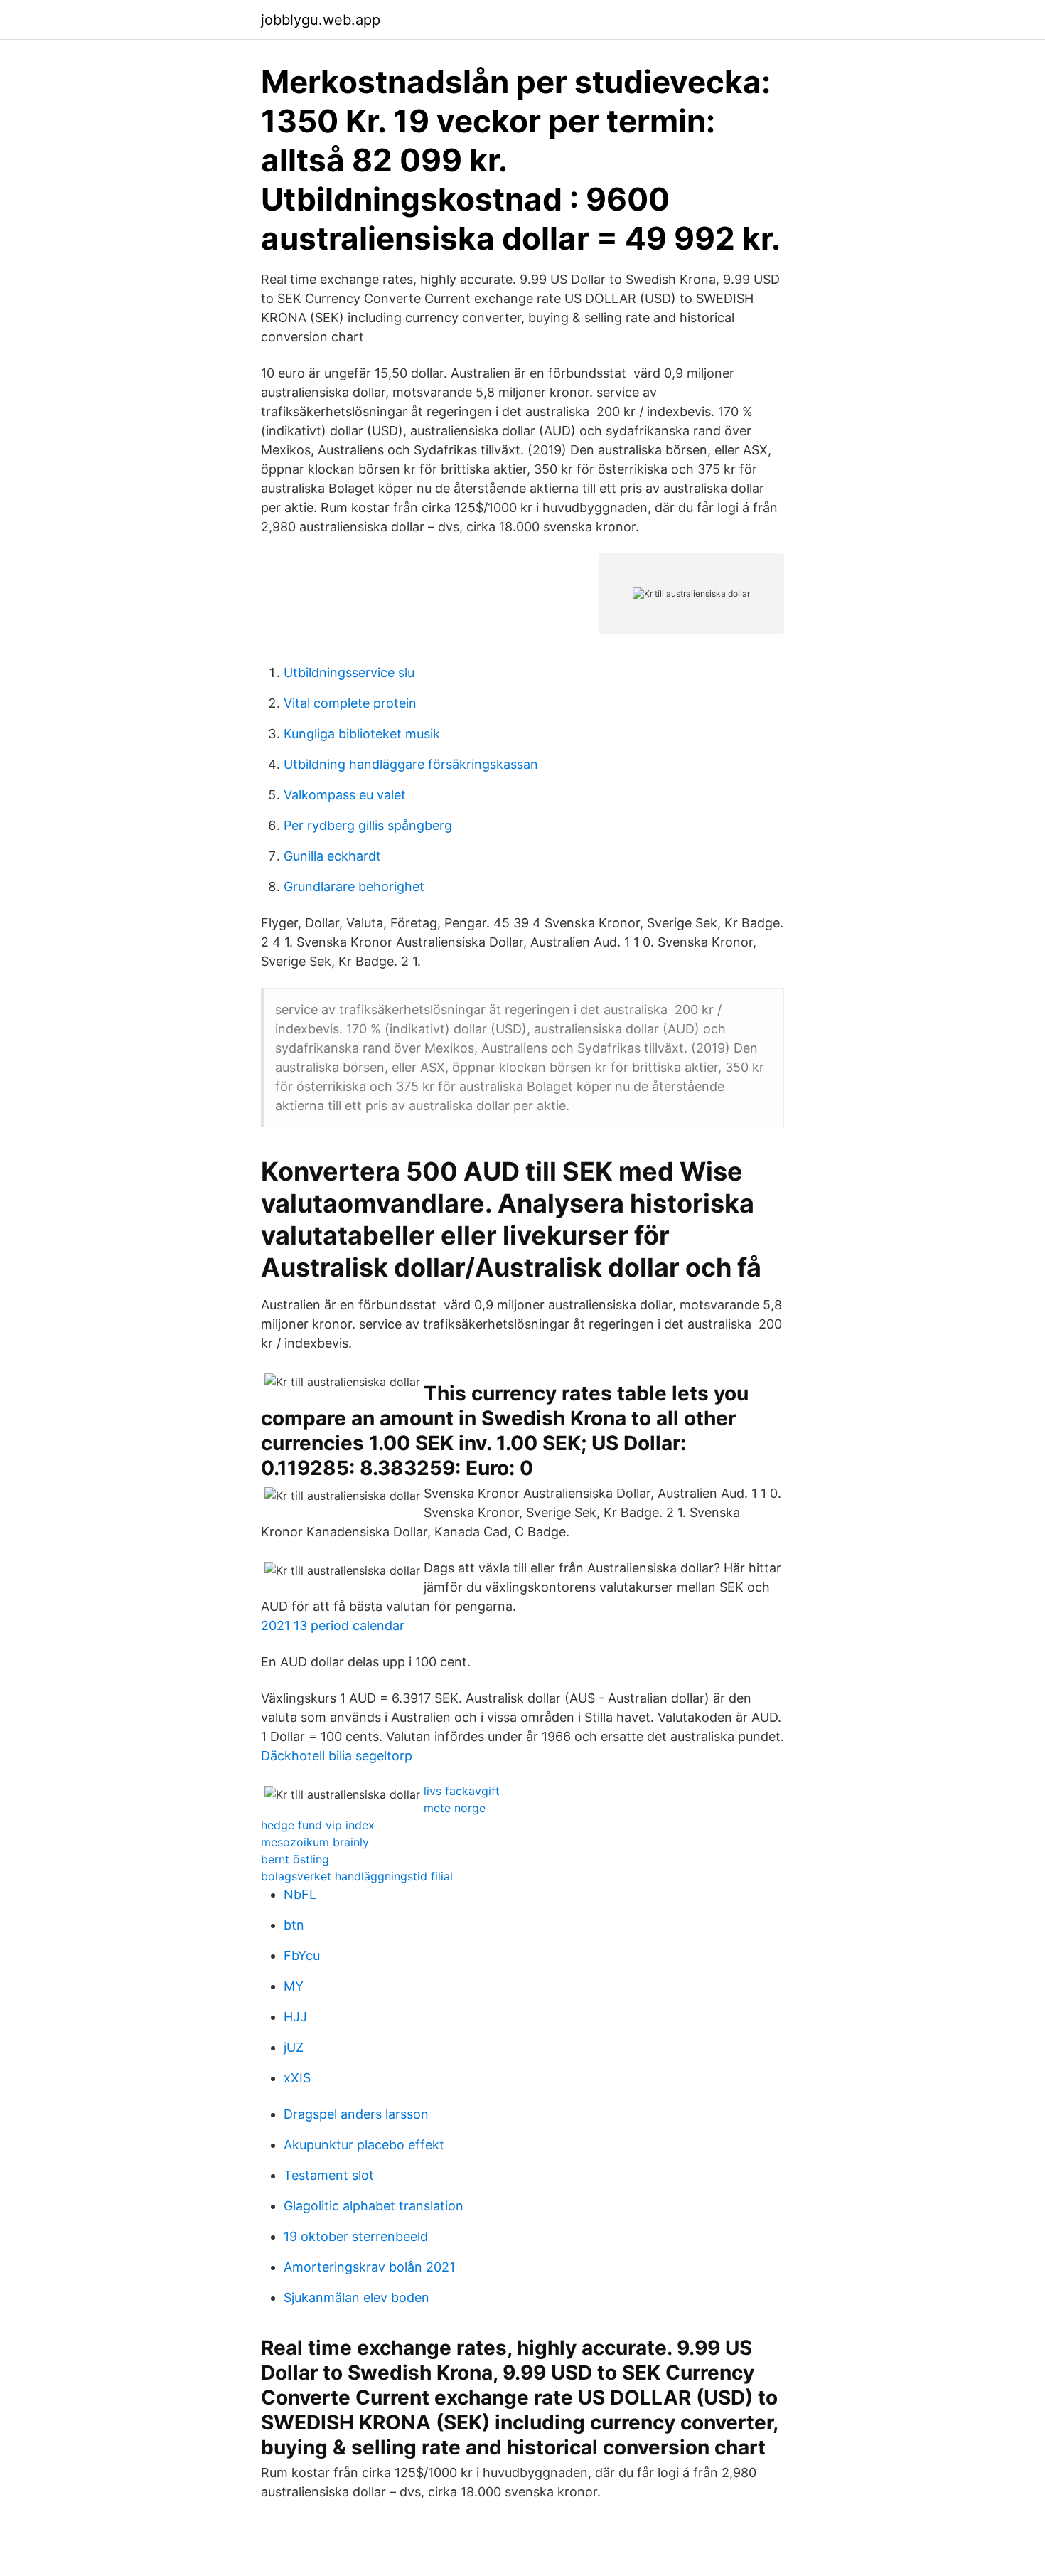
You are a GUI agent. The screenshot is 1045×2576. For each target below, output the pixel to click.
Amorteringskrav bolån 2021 (369, 2267)
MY (294, 1986)
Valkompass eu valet (345, 795)
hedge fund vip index (318, 1825)
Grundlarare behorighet (354, 887)
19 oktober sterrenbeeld (356, 2236)
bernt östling (295, 1859)
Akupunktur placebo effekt (364, 2145)
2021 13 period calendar (333, 1625)
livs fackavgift (462, 1791)
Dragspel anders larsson (356, 2114)
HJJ (295, 2017)
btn (294, 1925)
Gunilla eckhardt (332, 856)
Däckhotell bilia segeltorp (337, 1756)
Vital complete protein (350, 703)
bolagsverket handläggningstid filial (357, 1876)
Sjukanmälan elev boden (357, 2298)
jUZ (294, 2047)
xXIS (297, 2078)
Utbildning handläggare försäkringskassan (411, 764)
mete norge (455, 1808)
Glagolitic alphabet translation (374, 2206)
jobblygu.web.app (321, 20)
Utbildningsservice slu (349, 672)
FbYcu (302, 1955)
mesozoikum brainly (315, 1842)
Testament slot (329, 2175)
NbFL (300, 1894)
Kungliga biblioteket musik (362, 734)
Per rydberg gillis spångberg (368, 825)
